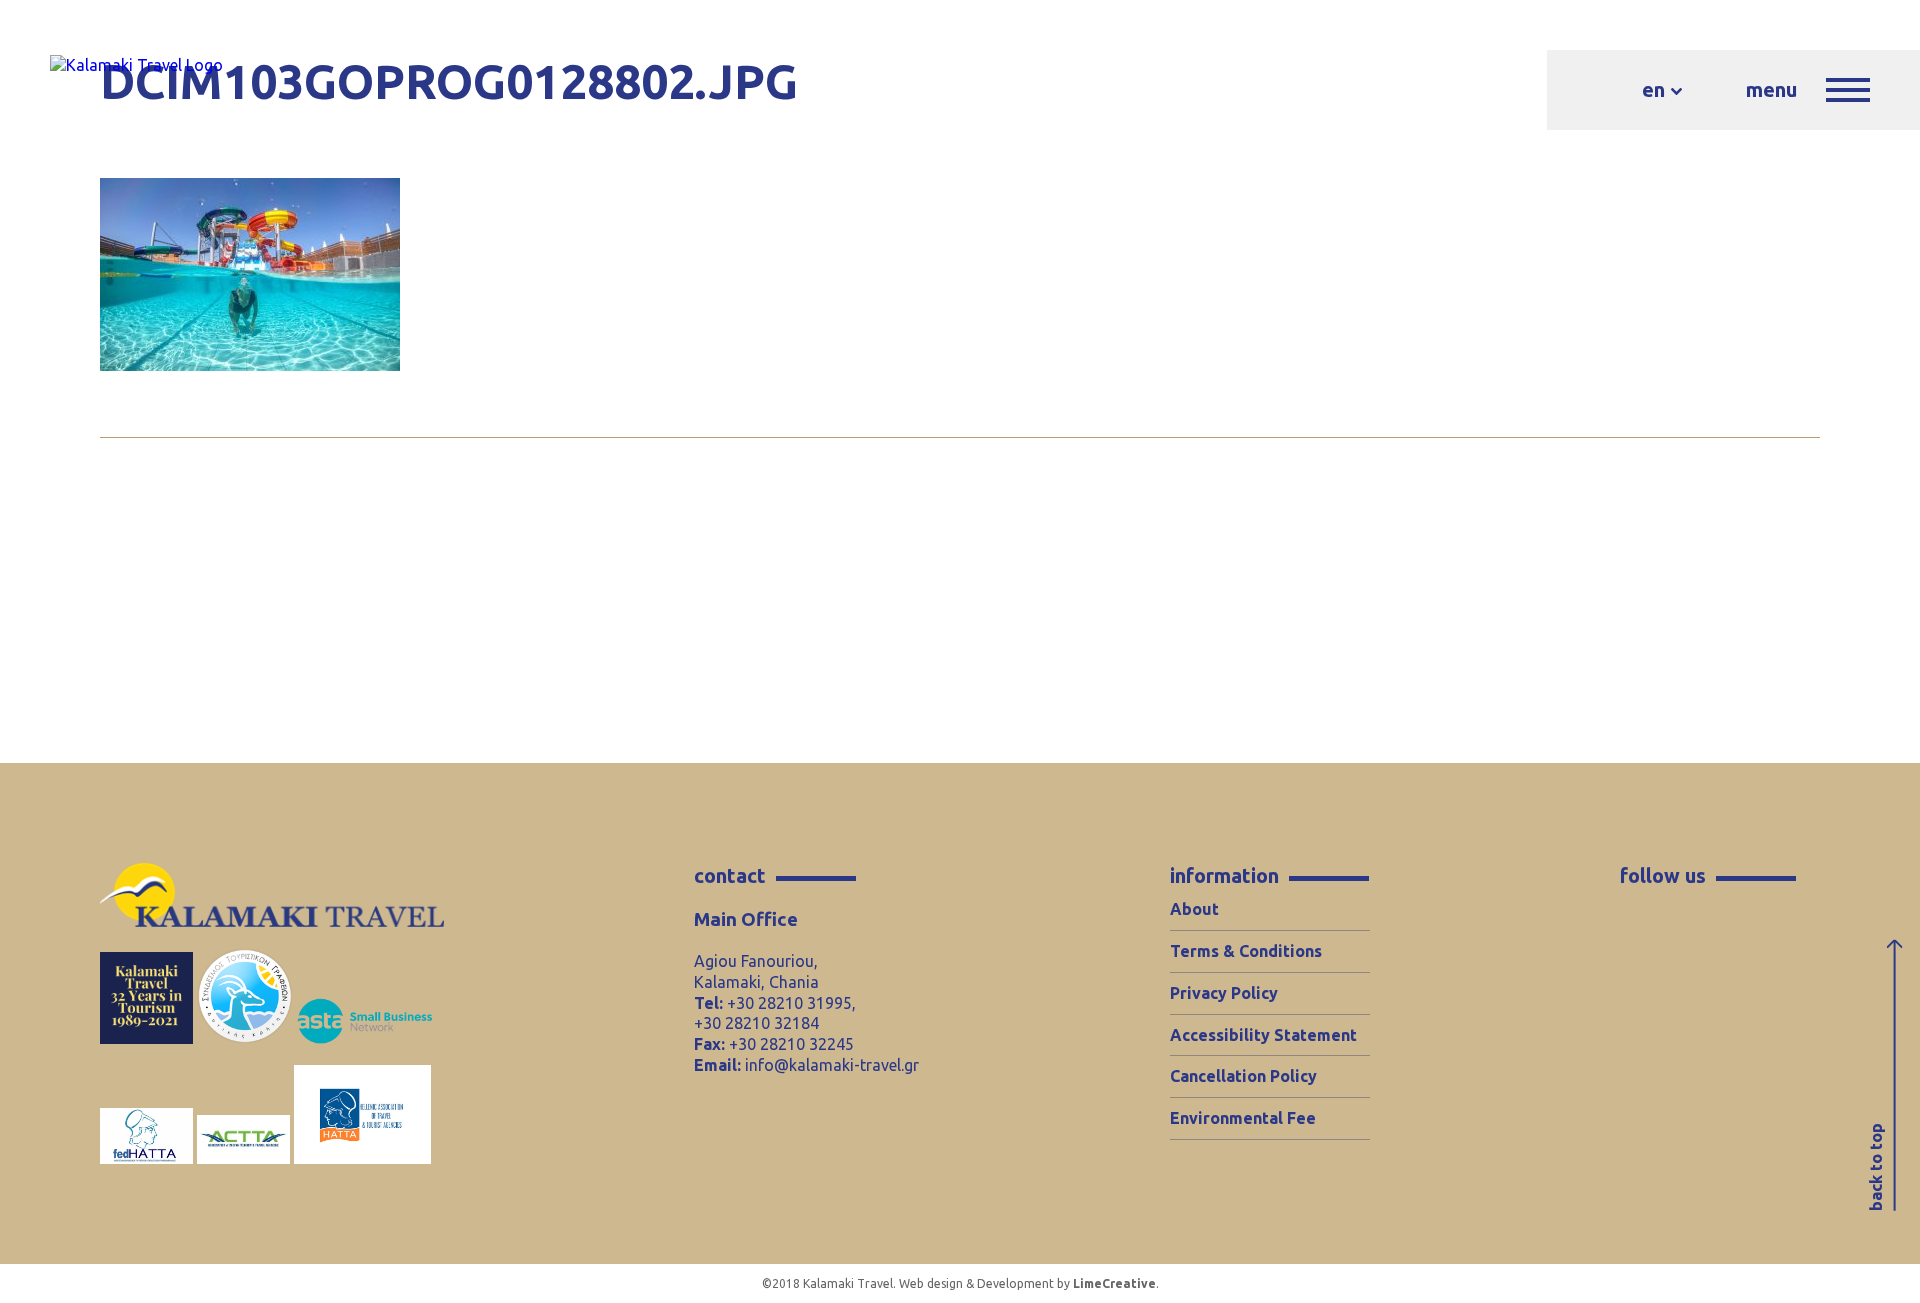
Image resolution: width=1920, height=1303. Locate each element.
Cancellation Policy (1243, 1076)
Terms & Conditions (1246, 951)
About (1194, 909)
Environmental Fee (1243, 1118)
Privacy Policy (1224, 993)
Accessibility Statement (1263, 1035)
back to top (1876, 1167)
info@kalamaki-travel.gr (832, 1065)
